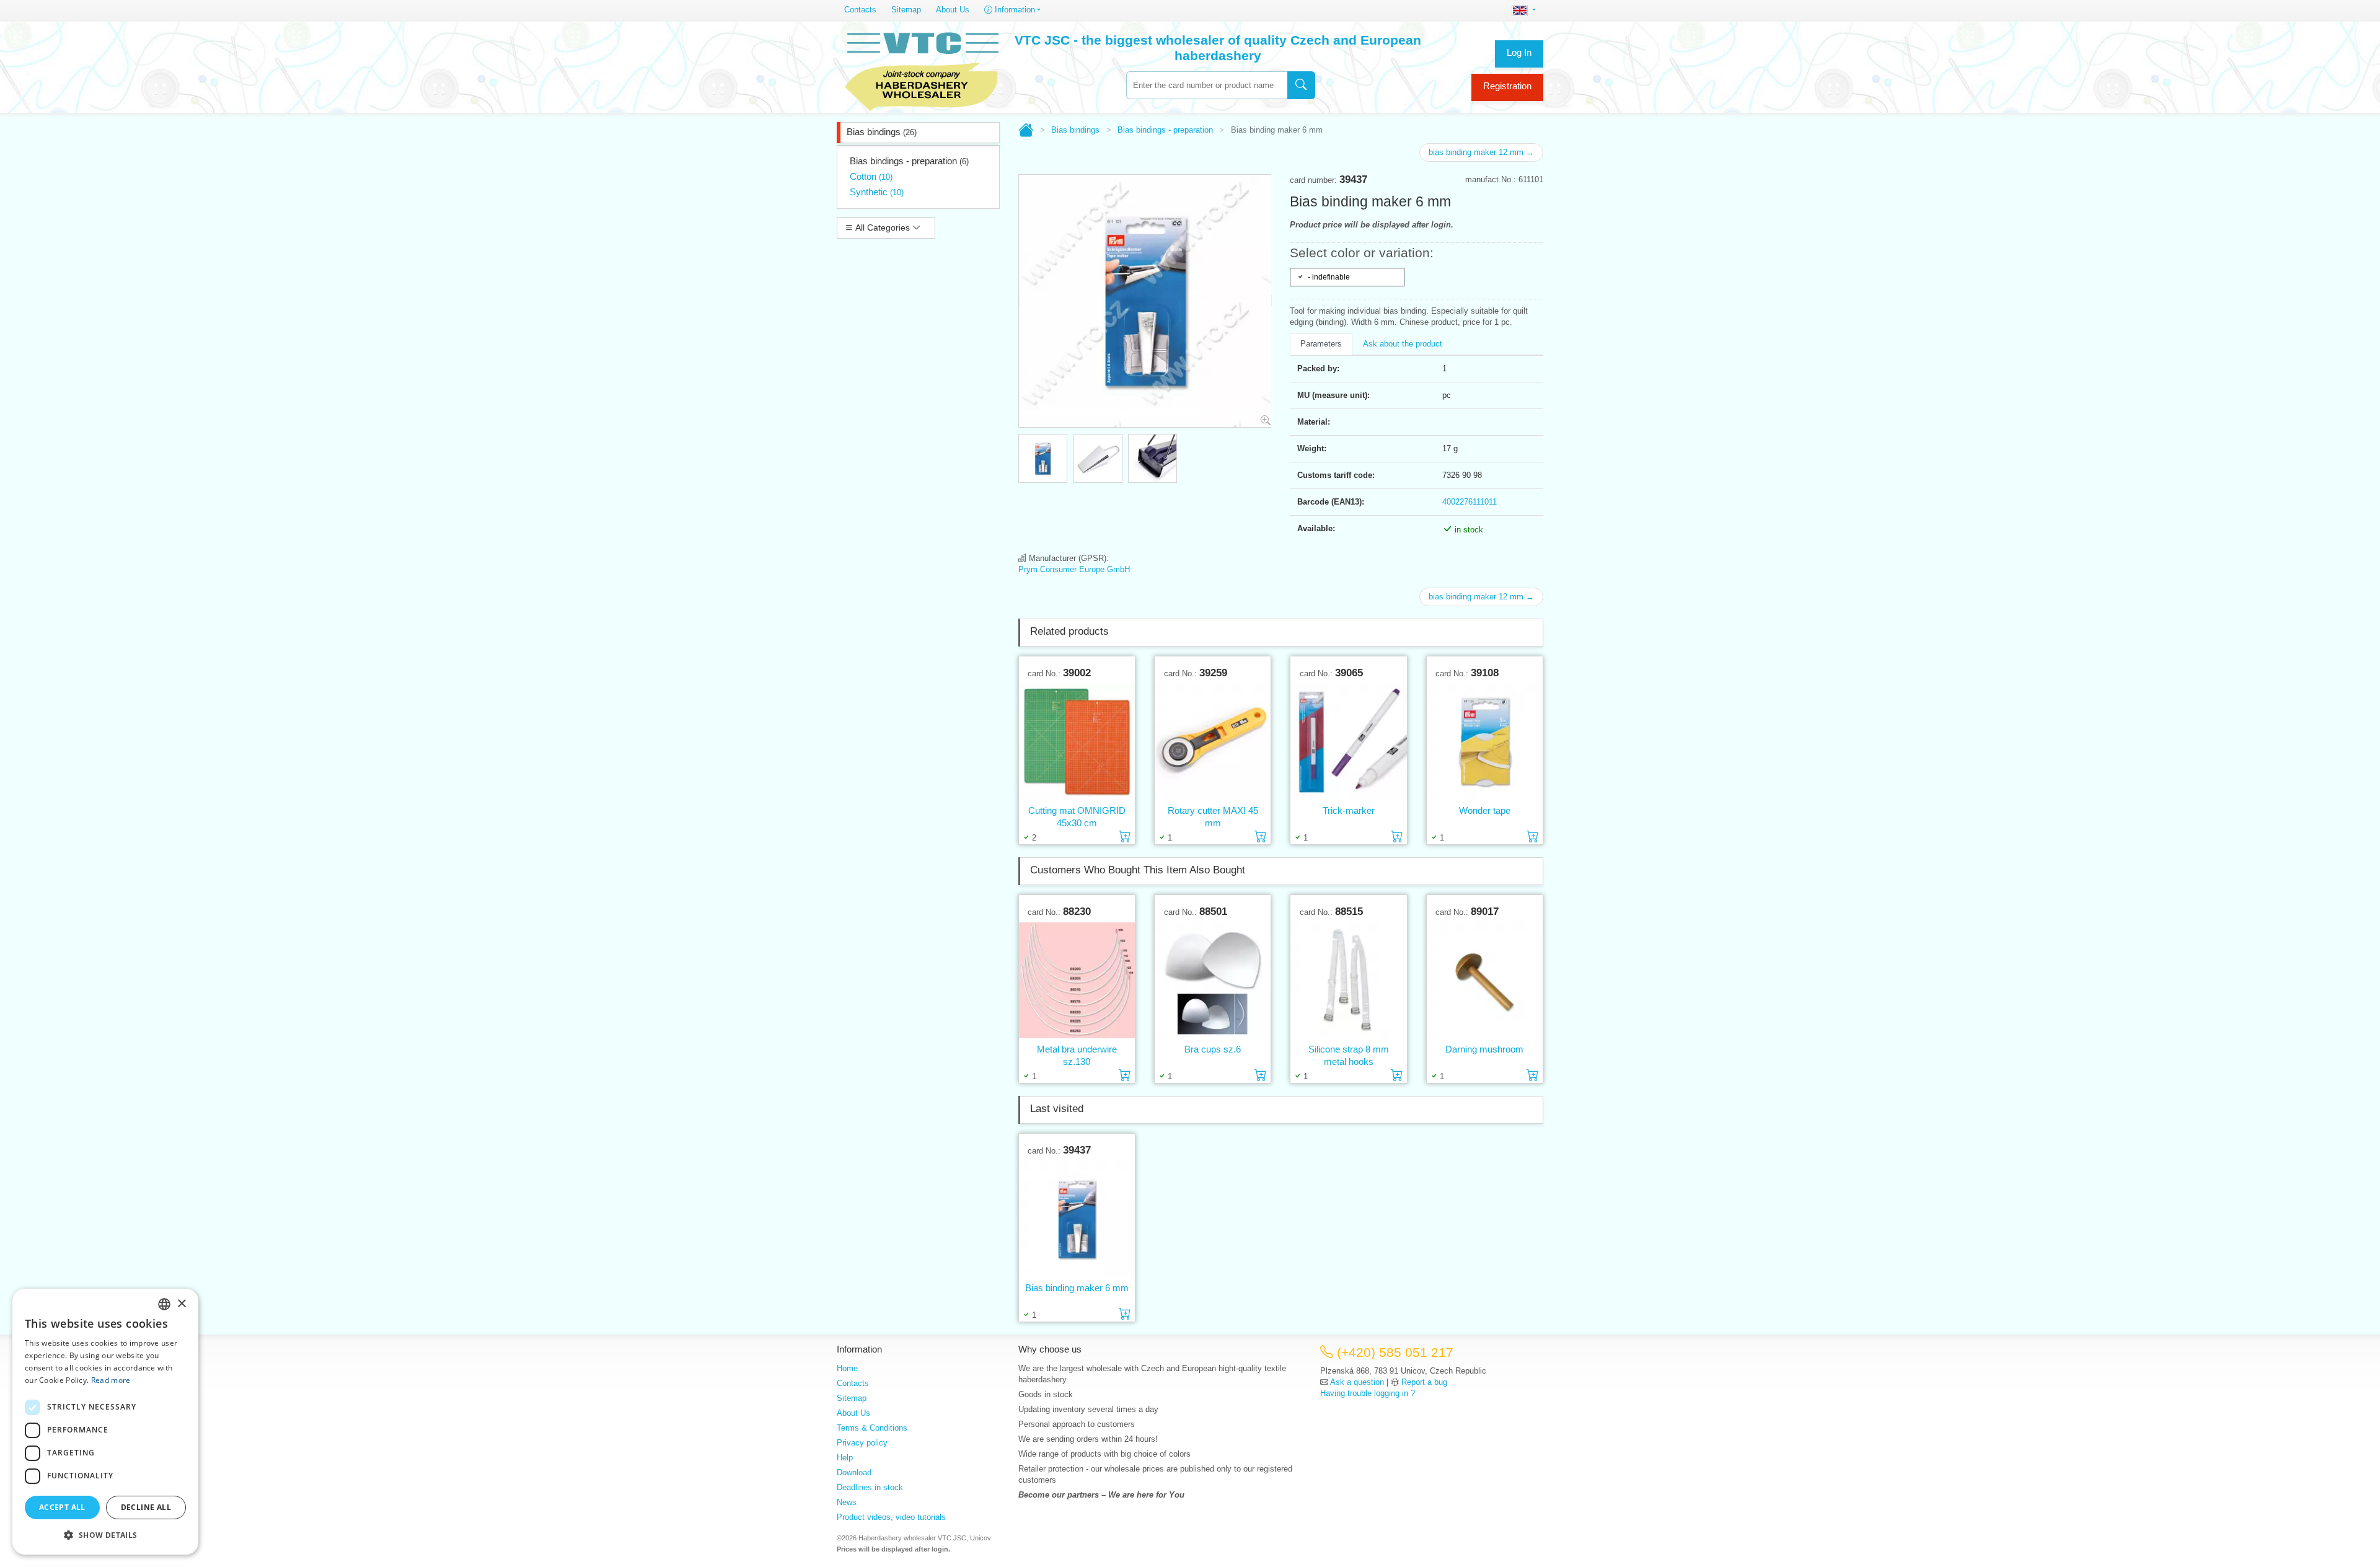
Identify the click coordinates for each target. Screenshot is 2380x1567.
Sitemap (906, 10)
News (847, 1502)
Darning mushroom (1484, 1049)
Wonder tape (1485, 810)
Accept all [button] (62, 1507)
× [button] (181, 1304)
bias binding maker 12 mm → (1481, 152)
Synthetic (877, 192)
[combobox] (1207, 85)
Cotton (871, 176)
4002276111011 (1470, 502)
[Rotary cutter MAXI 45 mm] (1213, 741)
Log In (1519, 52)
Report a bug (1424, 1382)
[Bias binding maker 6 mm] (1077, 1219)
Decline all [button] (146, 1507)
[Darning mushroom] (1485, 980)
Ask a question (1357, 1382)
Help (845, 1458)
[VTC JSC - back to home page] (922, 69)
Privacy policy (862, 1443)
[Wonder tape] (1485, 741)
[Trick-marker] (1348, 741)
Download (854, 1472)
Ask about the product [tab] (1403, 344)
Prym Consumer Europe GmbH (1074, 569)
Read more (111, 1380)
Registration (1507, 86)
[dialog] (105, 1422)
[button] (105, 1535)
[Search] (1301, 85)
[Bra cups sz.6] (1213, 980)
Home (847, 1368)
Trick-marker (1349, 810)
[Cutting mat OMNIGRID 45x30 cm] (1077, 741)
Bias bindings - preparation (909, 161)
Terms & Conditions (872, 1428)
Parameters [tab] (1321, 344)
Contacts (860, 10)
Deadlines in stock (870, 1487)
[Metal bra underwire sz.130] (1077, 980)
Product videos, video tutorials (891, 1517)
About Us (953, 10)
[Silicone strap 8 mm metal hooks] (1348, 980)
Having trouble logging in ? (1368, 1393)
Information (1014, 10)
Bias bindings (882, 132)
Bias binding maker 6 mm (1077, 1288)
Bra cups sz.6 (1213, 1049)
